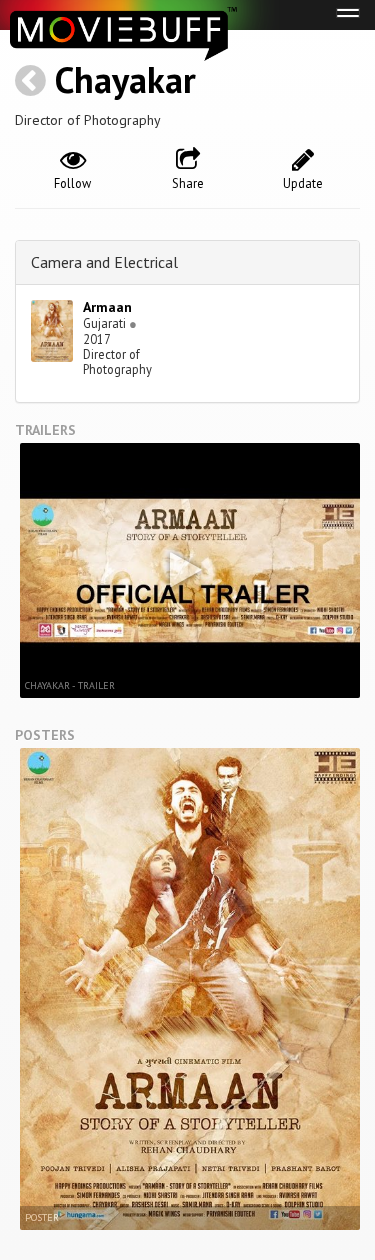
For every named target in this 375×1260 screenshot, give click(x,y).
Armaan (107, 307)
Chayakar (125, 79)
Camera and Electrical (104, 262)
